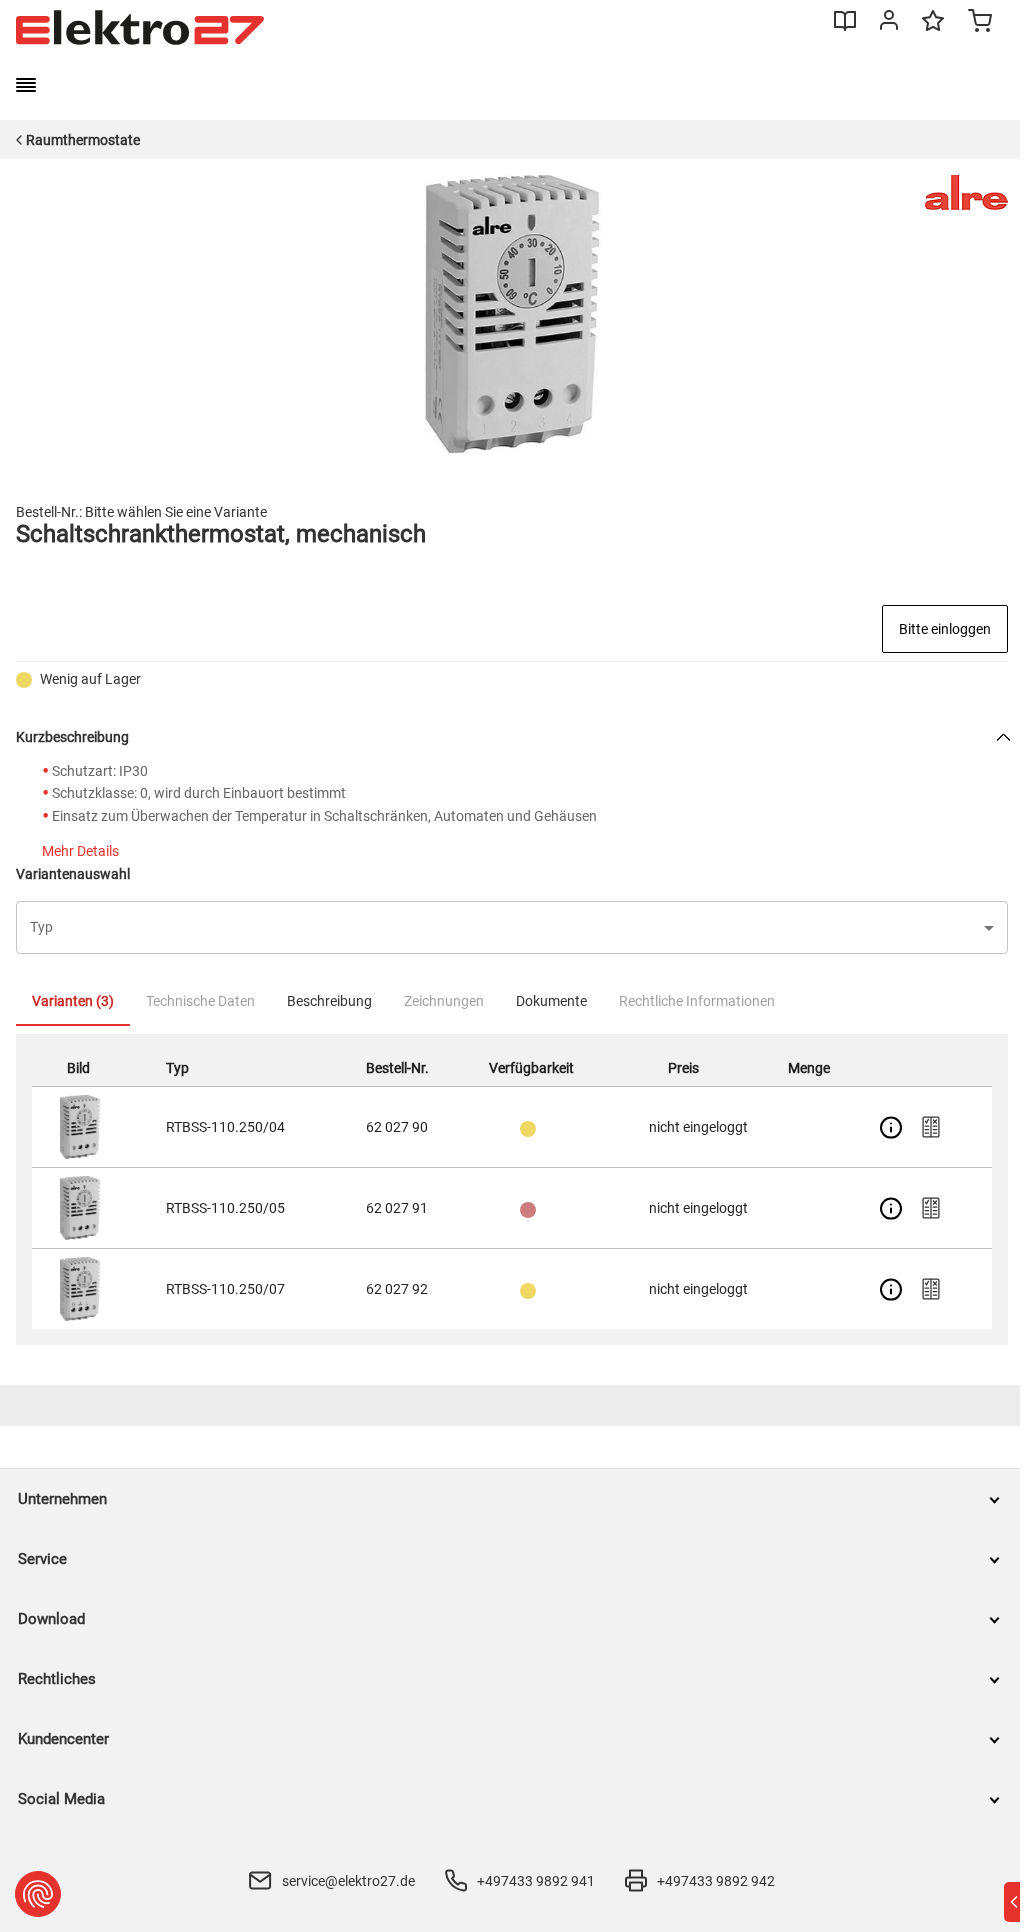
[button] (512, 927)
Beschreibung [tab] (329, 1001)
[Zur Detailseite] (891, 1127)
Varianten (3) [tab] (73, 1001)
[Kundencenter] (889, 24)
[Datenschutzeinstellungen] (38, 1894)
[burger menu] (26, 85)
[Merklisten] (933, 30)
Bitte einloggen (945, 629)
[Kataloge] (845, 28)
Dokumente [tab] (551, 1001)
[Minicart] (980, 23)
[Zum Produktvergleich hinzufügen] (931, 1127)
